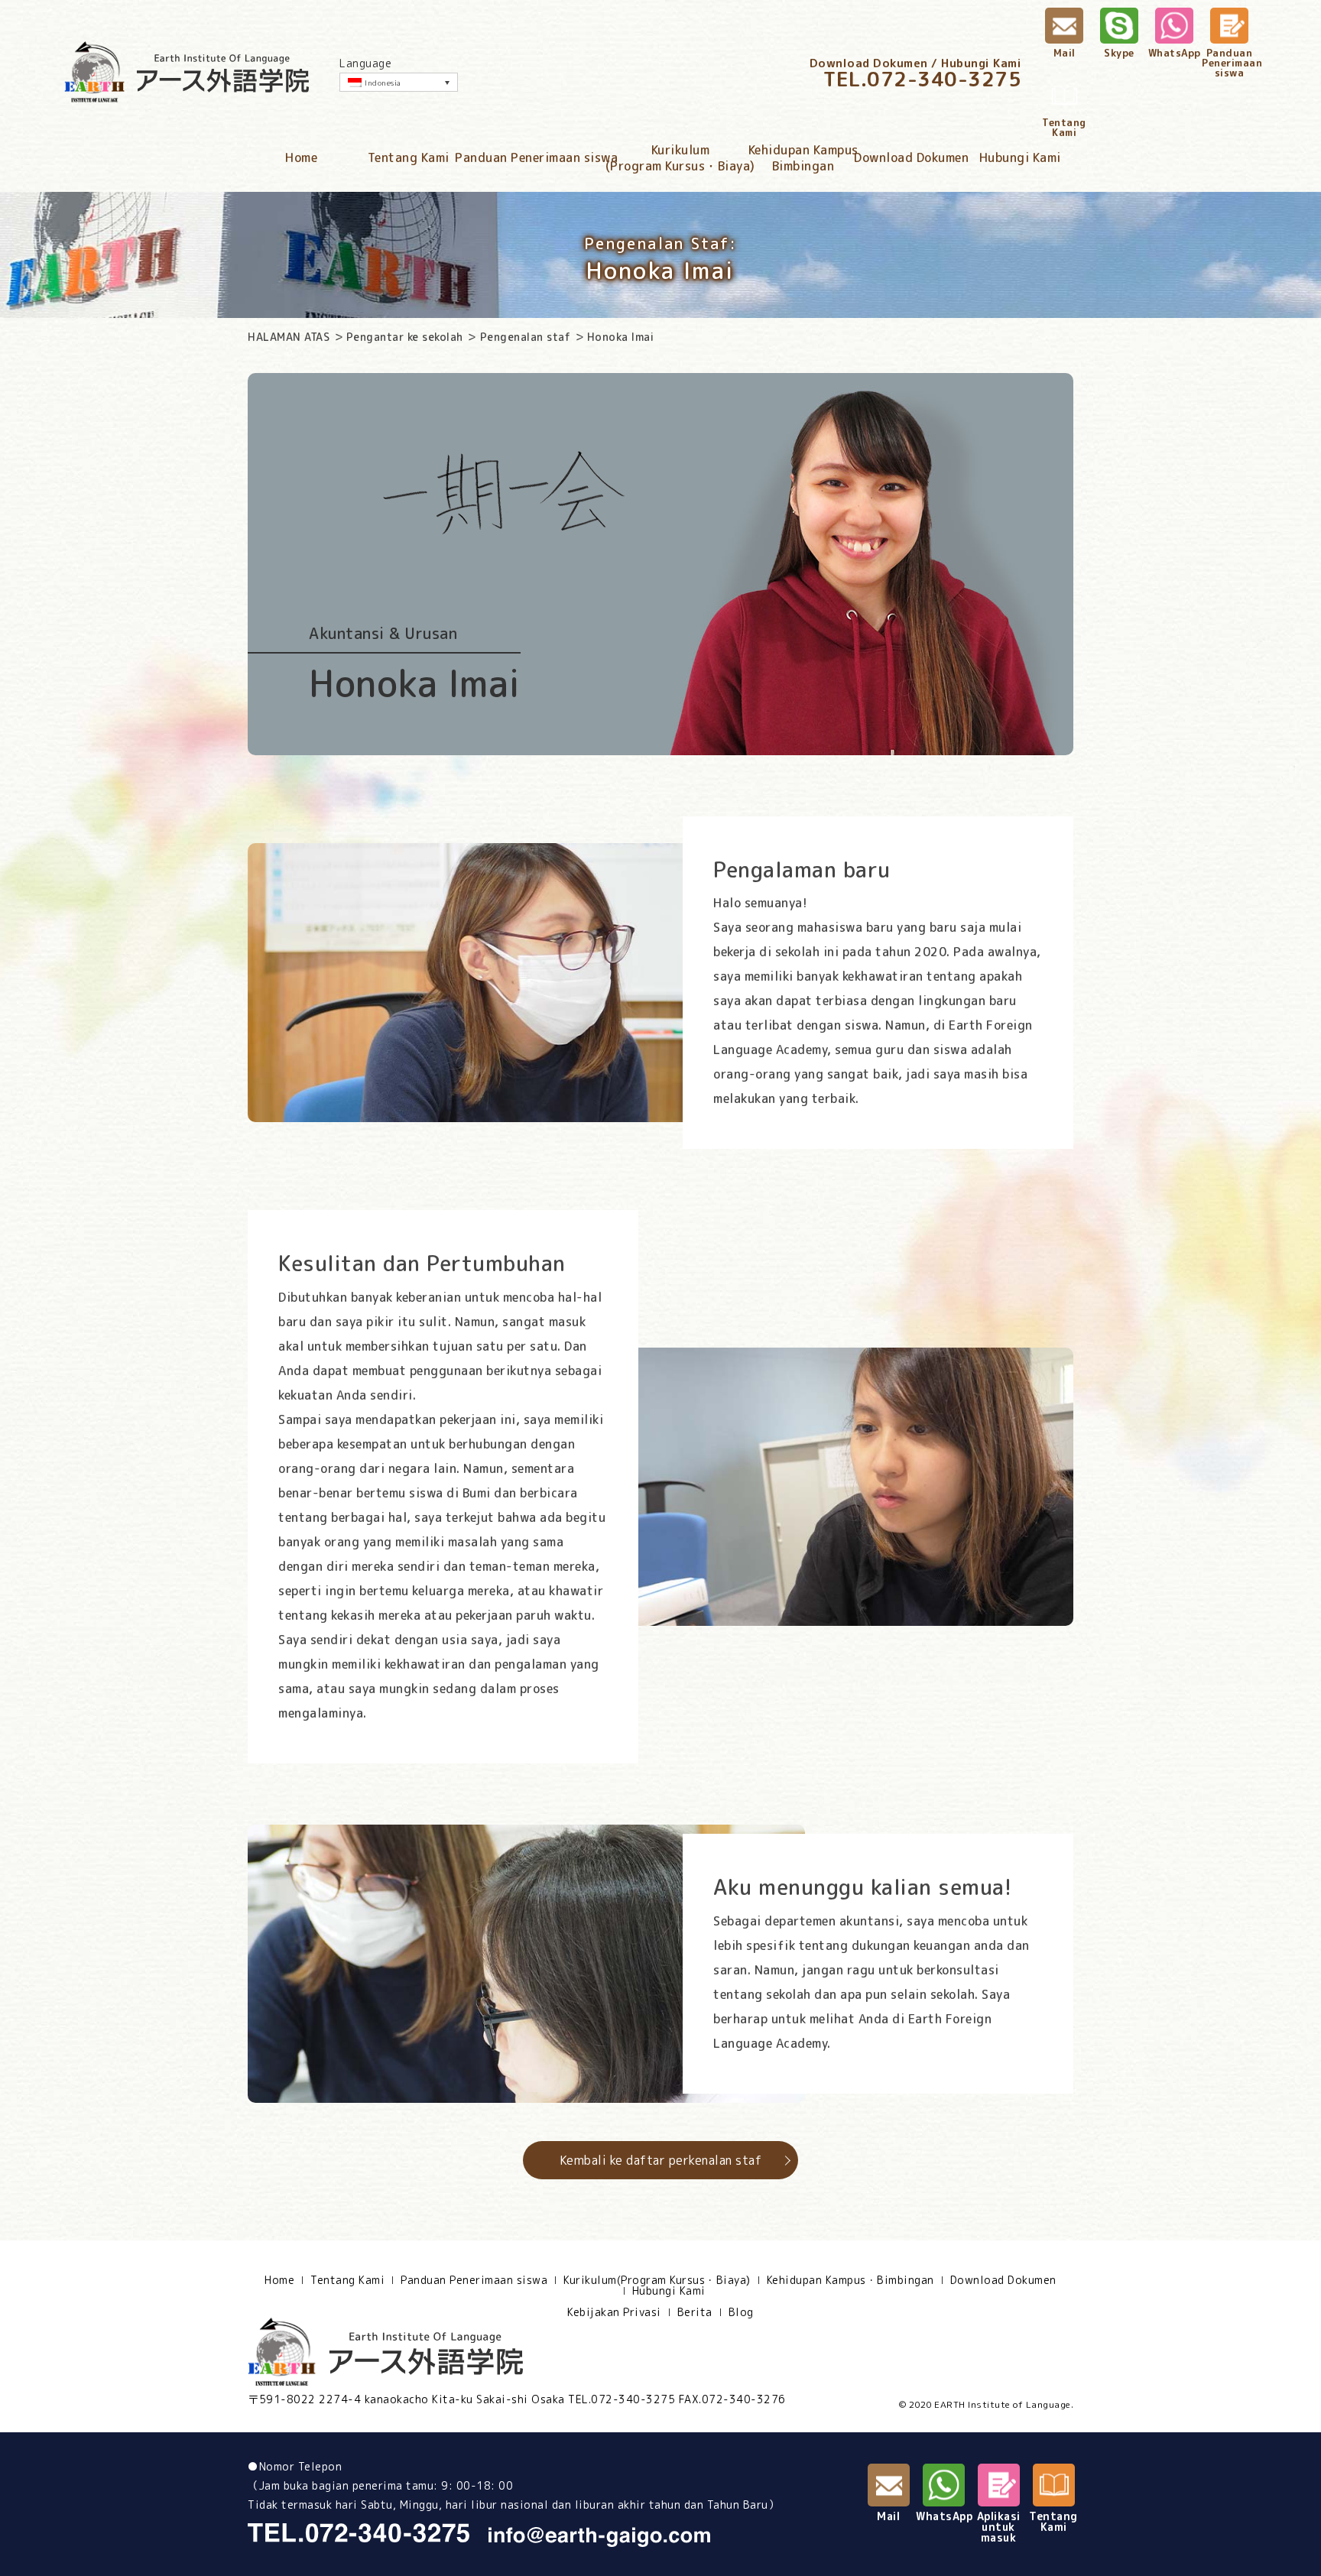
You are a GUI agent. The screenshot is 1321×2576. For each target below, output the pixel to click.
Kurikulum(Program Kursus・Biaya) (680, 158)
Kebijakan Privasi (614, 2312)
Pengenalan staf (526, 337)
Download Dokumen (912, 157)
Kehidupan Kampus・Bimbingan (850, 2280)
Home (301, 157)
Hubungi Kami (1020, 157)
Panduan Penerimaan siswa (536, 157)
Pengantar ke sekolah (405, 337)
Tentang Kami (409, 157)
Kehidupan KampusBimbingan (803, 158)
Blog (741, 2312)
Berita (695, 2312)
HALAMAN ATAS (289, 337)
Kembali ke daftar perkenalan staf (661, 2160)
